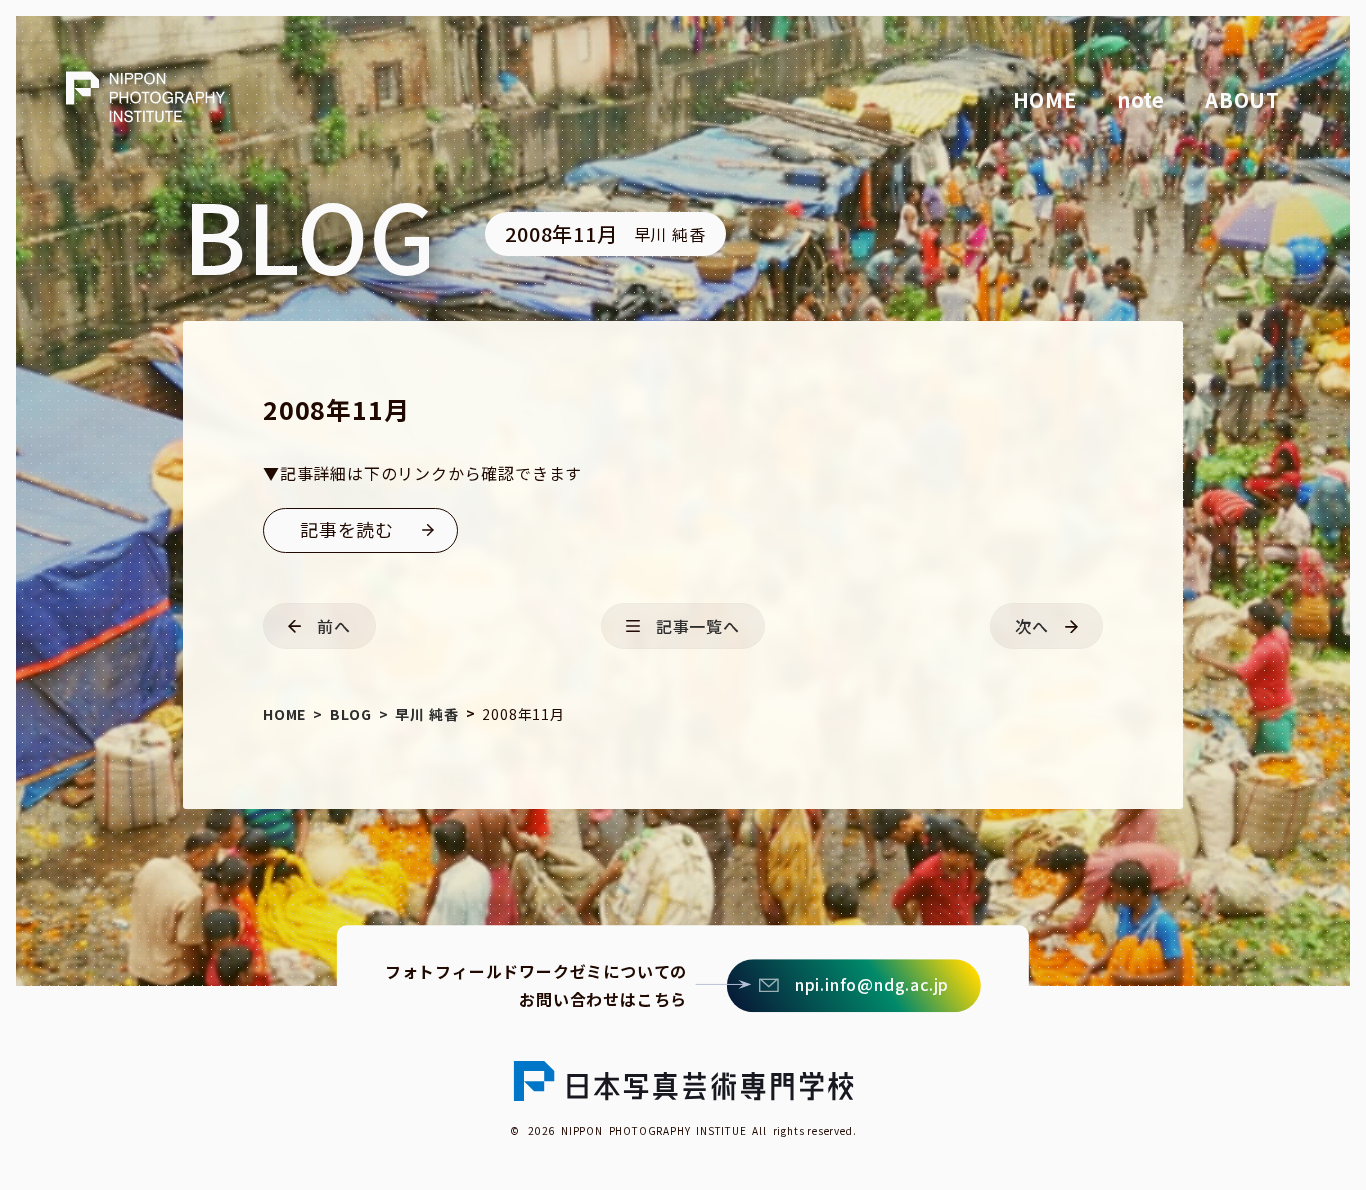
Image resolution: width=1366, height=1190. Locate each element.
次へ (1032, 626)
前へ (334, 626)
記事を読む (347, 529)
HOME (1045, 99)
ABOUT (1242, 99)
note (1141, 99)
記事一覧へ (698, 626)
